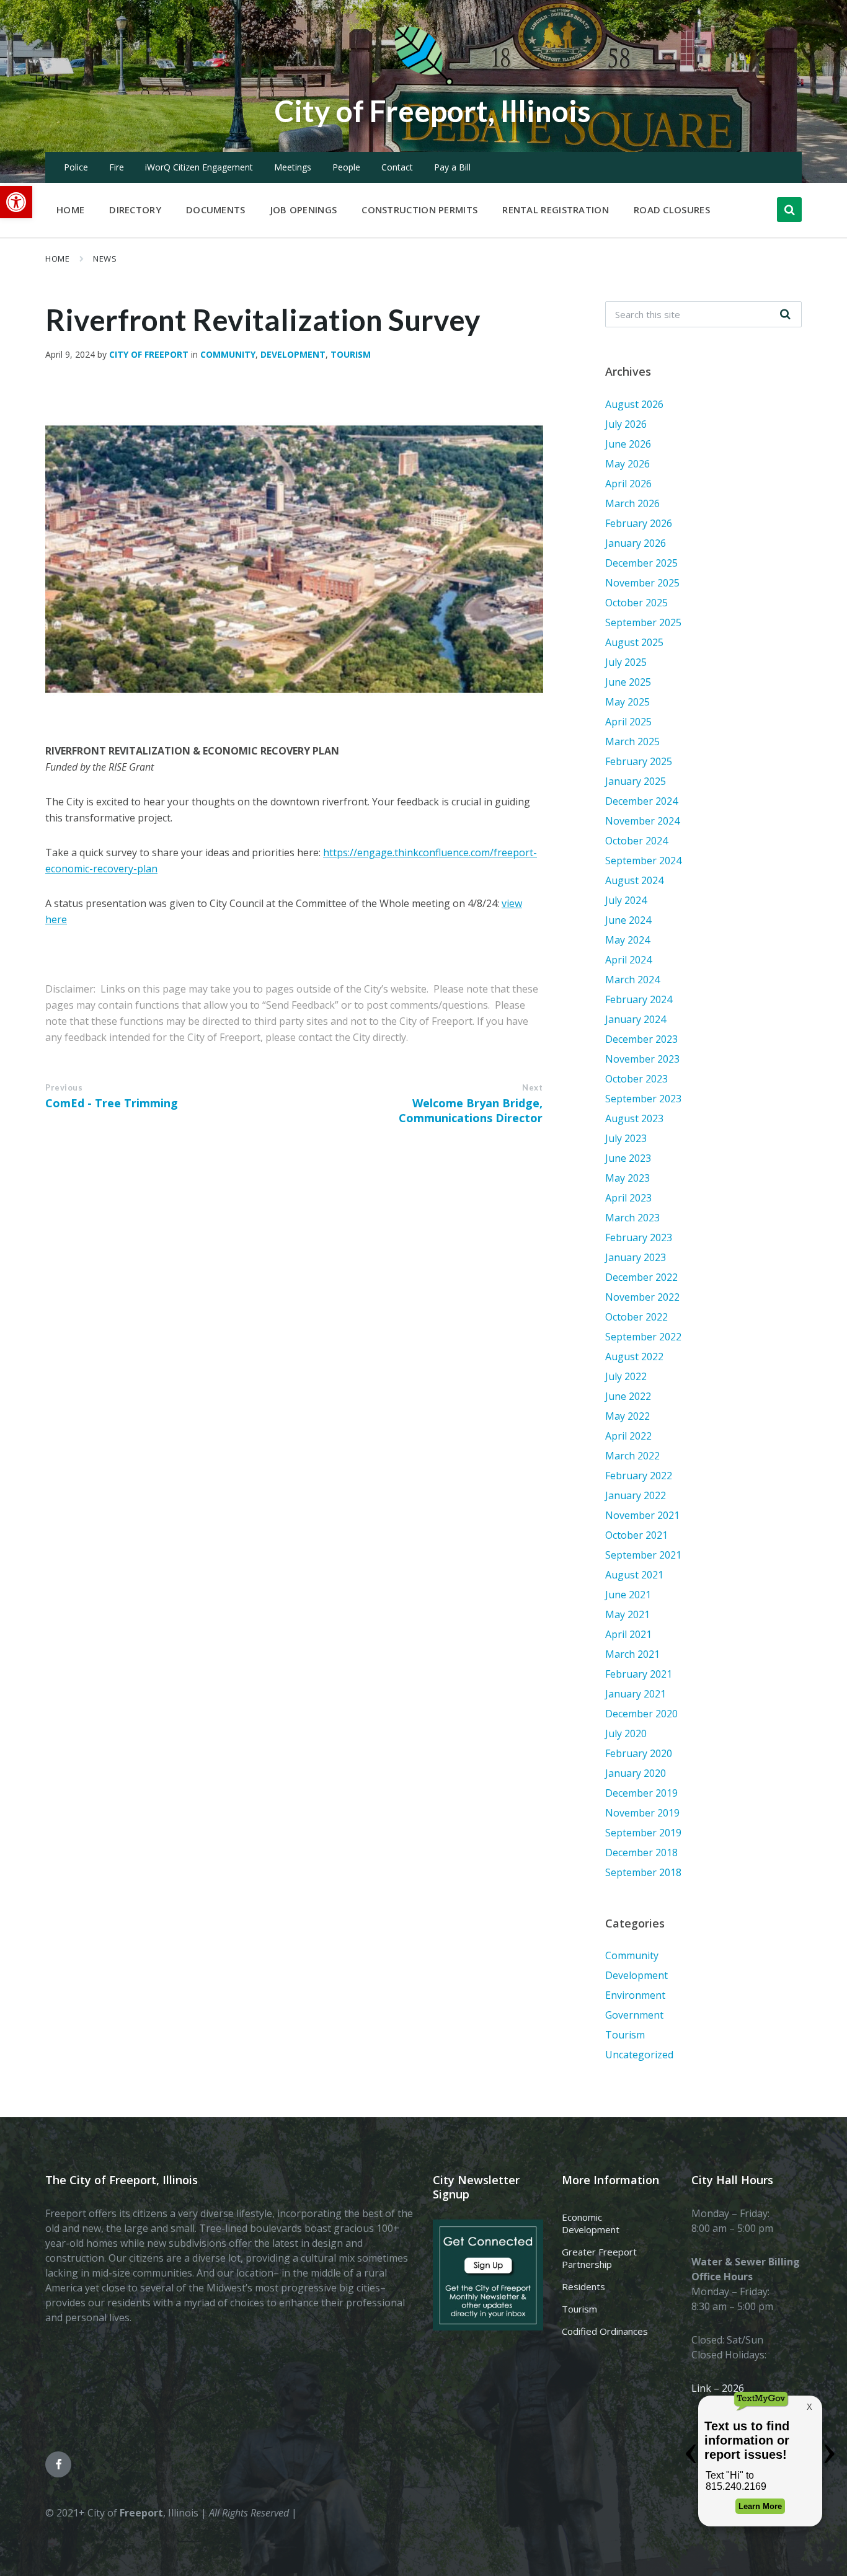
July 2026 (626, 424)
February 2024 (639, 999)
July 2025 (626, 662)
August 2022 (634, 1357)
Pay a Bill (452, 167)
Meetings (293, 167)
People (346, 167)
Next (532, 1087)
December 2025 (641, 563)
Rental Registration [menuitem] (556, 210)
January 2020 (636, 1773)
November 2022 (642, 1297)
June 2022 (628, 1396)
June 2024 (628, 920)
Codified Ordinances (605, 2331)
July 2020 (626, 1733)
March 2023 (632, 1218)
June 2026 (628, 444)
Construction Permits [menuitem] (419, 210)
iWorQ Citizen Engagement (199, 167)
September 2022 (643, 1337)
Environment (635, 1995)
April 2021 (628, 1634)
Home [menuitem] (70, 210)
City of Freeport (149, 354)
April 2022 (628, 1436)
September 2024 (643, 861)
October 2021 (636, 1535)
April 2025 (628, 722)
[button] (16, 202)
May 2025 (627, 702)
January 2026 (636, 543)
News (105, 259)
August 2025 (634, 642)
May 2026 (627, 464)
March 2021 (632, 1654)
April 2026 (628, 484)
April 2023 (628, 1198)
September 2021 (643, 1555)
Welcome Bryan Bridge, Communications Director (471, 1110)
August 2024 (634, 880)
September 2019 (643, 1833)
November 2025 (642, 583)
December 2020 (641, 1714)
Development (293, 354)
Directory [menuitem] (135, 210)
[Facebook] (58, 2464)
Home (57, 259)
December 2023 (641, 1039)
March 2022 (632, 1456)
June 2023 (628, 1158)
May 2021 (627, 1614)
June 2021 (628, 1595)
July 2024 (626, 900)
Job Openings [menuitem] (304, 210)
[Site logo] (423, 83)
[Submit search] (786, 314)
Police (76, 167)
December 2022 (641, 1277)
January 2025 (636, 781)
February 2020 (639, 1753)
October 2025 (636, 603)
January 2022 (636, 1495)
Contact (397, 167)
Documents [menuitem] (216, 210)
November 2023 (642, 1059)
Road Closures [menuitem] (672, 210)
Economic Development (591, 2223)
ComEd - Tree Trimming (112, 1103)
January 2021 (636, 1694)
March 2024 (632, 980)
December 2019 (641, 1793)
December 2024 (641, 801)
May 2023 (627, 1178)
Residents (583, 2286)
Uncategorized (639, 2055)
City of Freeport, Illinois (433, 111)
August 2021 (634, 1575)
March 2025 (632, 741)
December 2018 (641, 1852)
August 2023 (634, 1118)
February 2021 (639, 1674)
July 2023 (626, 1138)
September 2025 (643, 622)
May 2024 (627, 940)
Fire (117, 167)
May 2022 (627, 1416)
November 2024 (642, 821)
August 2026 (634, 404)
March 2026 (632, 503)
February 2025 (639, 761)
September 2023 (643, 1099)
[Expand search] (789, 210)
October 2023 (636, 1079)
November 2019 (642, 1813)
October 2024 (636, 841)
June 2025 (628, 682)
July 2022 (626, 1376)
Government (634, 2015)
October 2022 (636, 1317)
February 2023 (639, 1237)
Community (228, 354)
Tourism (351, 354)
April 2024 (628, 960)
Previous (64, 1087)
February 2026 (639, 523)
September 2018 (643, 1872)
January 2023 (636, 1257)
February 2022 (639, 1476)
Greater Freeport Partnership (599, 2258)
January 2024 (636, 1019)
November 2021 (642, 1515)
